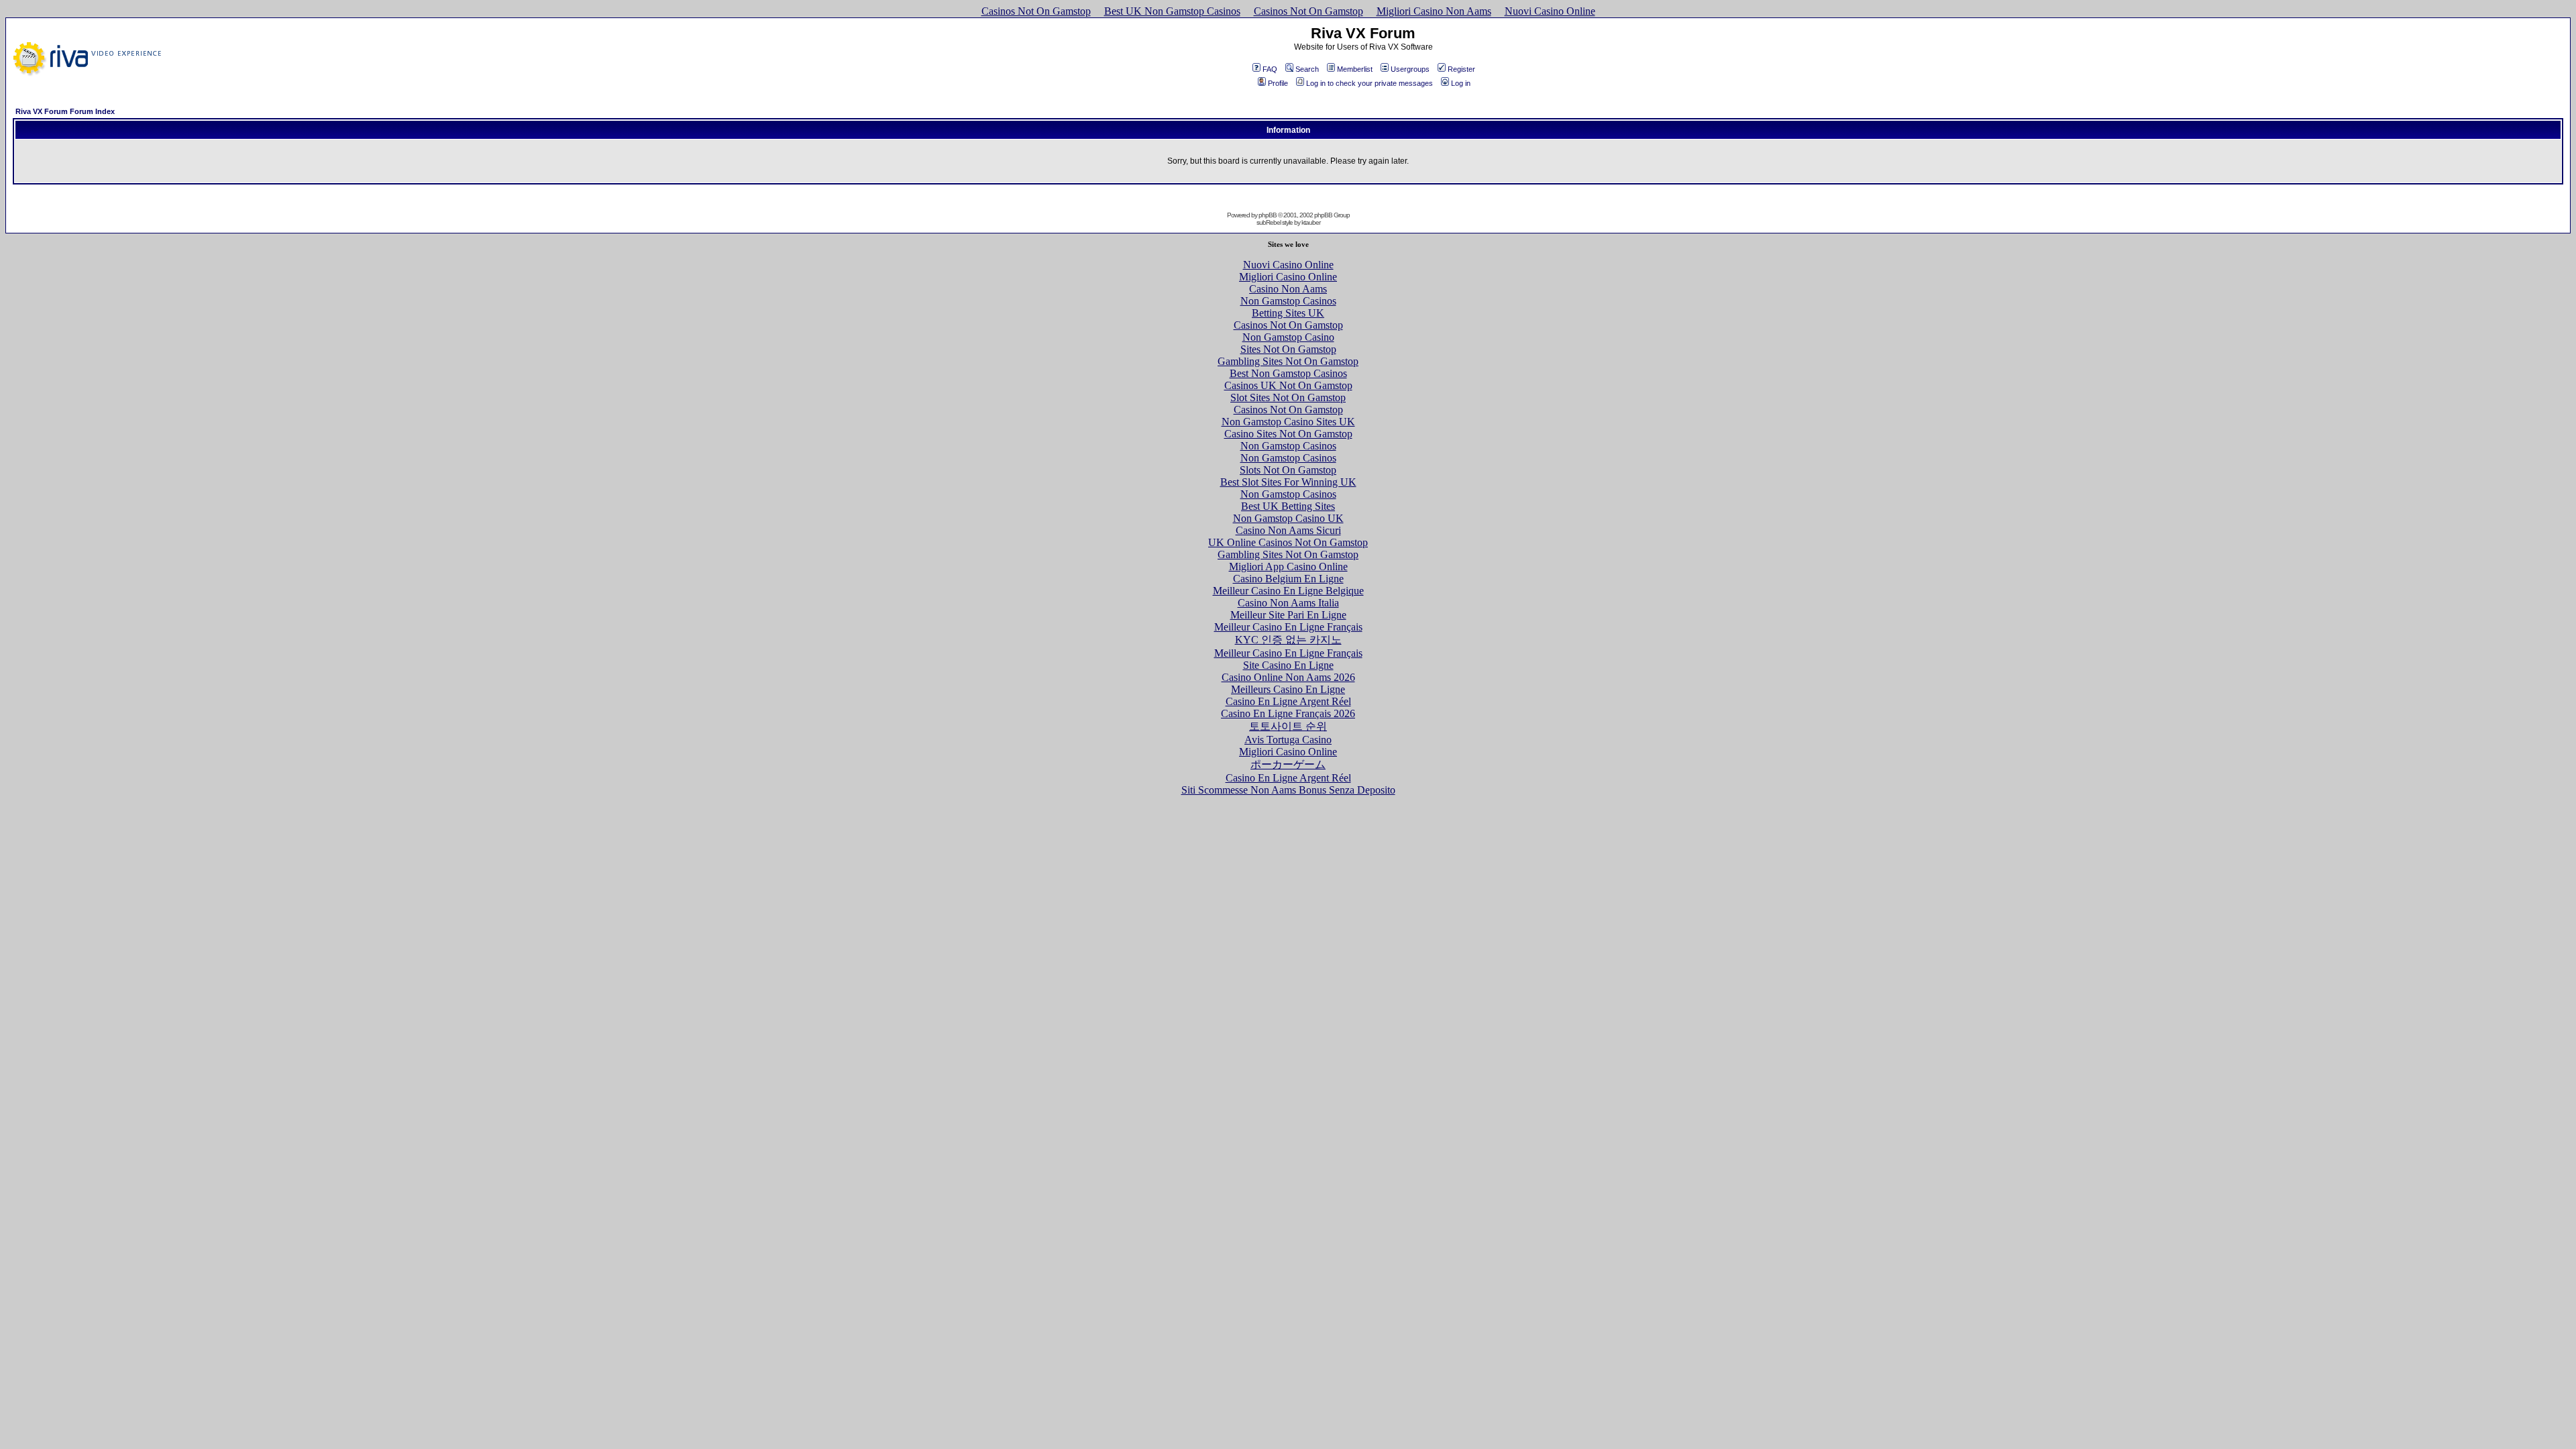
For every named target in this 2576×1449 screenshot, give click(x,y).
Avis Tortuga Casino (1288, 740)
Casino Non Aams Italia (1288, 603)
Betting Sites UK (1288, 313)
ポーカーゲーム (1288, 764)
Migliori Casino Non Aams (1434, 11)
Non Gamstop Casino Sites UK (1288, 422)
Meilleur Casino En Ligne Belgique (1288, 591)
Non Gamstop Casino (1288, 337)
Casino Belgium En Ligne (1288, 579)
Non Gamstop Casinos (1288, 301)
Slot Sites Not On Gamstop (1288, 397)
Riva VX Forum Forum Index (65, 111)
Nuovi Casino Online (1550, 11)
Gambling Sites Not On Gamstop (1288, 361)
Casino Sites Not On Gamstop (1288, 434)
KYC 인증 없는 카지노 (1288, 640)
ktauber (1311, 222)
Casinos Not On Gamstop (1036, 11)
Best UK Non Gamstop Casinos (1172, 11)
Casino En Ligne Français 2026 (1288, 713)
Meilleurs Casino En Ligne (1288, 689)
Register (1461, 69)
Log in (1461, 83)
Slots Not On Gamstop (1288, 470)
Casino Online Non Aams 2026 (1288, 677)
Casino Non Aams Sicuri (1288, 530)
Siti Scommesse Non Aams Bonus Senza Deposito (1288, 790)
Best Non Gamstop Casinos (1288, 373)
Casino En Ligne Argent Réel (1288, 701)
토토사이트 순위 (1288, 726)
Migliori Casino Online (1288, 277)
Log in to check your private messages (1370, 83)
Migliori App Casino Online (1288, 567)
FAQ (1270, 69)
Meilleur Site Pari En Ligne (1288, 615)
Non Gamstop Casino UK (1288, 518)
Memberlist (1355, 69)
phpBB (1268, 215)
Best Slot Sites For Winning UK (1288, 482)
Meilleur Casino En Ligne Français (1288, 627)
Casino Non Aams (1288, 289)
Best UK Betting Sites (1288, 506)
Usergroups (1410, 69)
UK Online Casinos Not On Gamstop (1288, 542)
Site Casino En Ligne (1288, 665)
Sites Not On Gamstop (1288, 349)
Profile (1278, 83)
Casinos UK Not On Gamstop (1288, 385)
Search (1307, 69)
